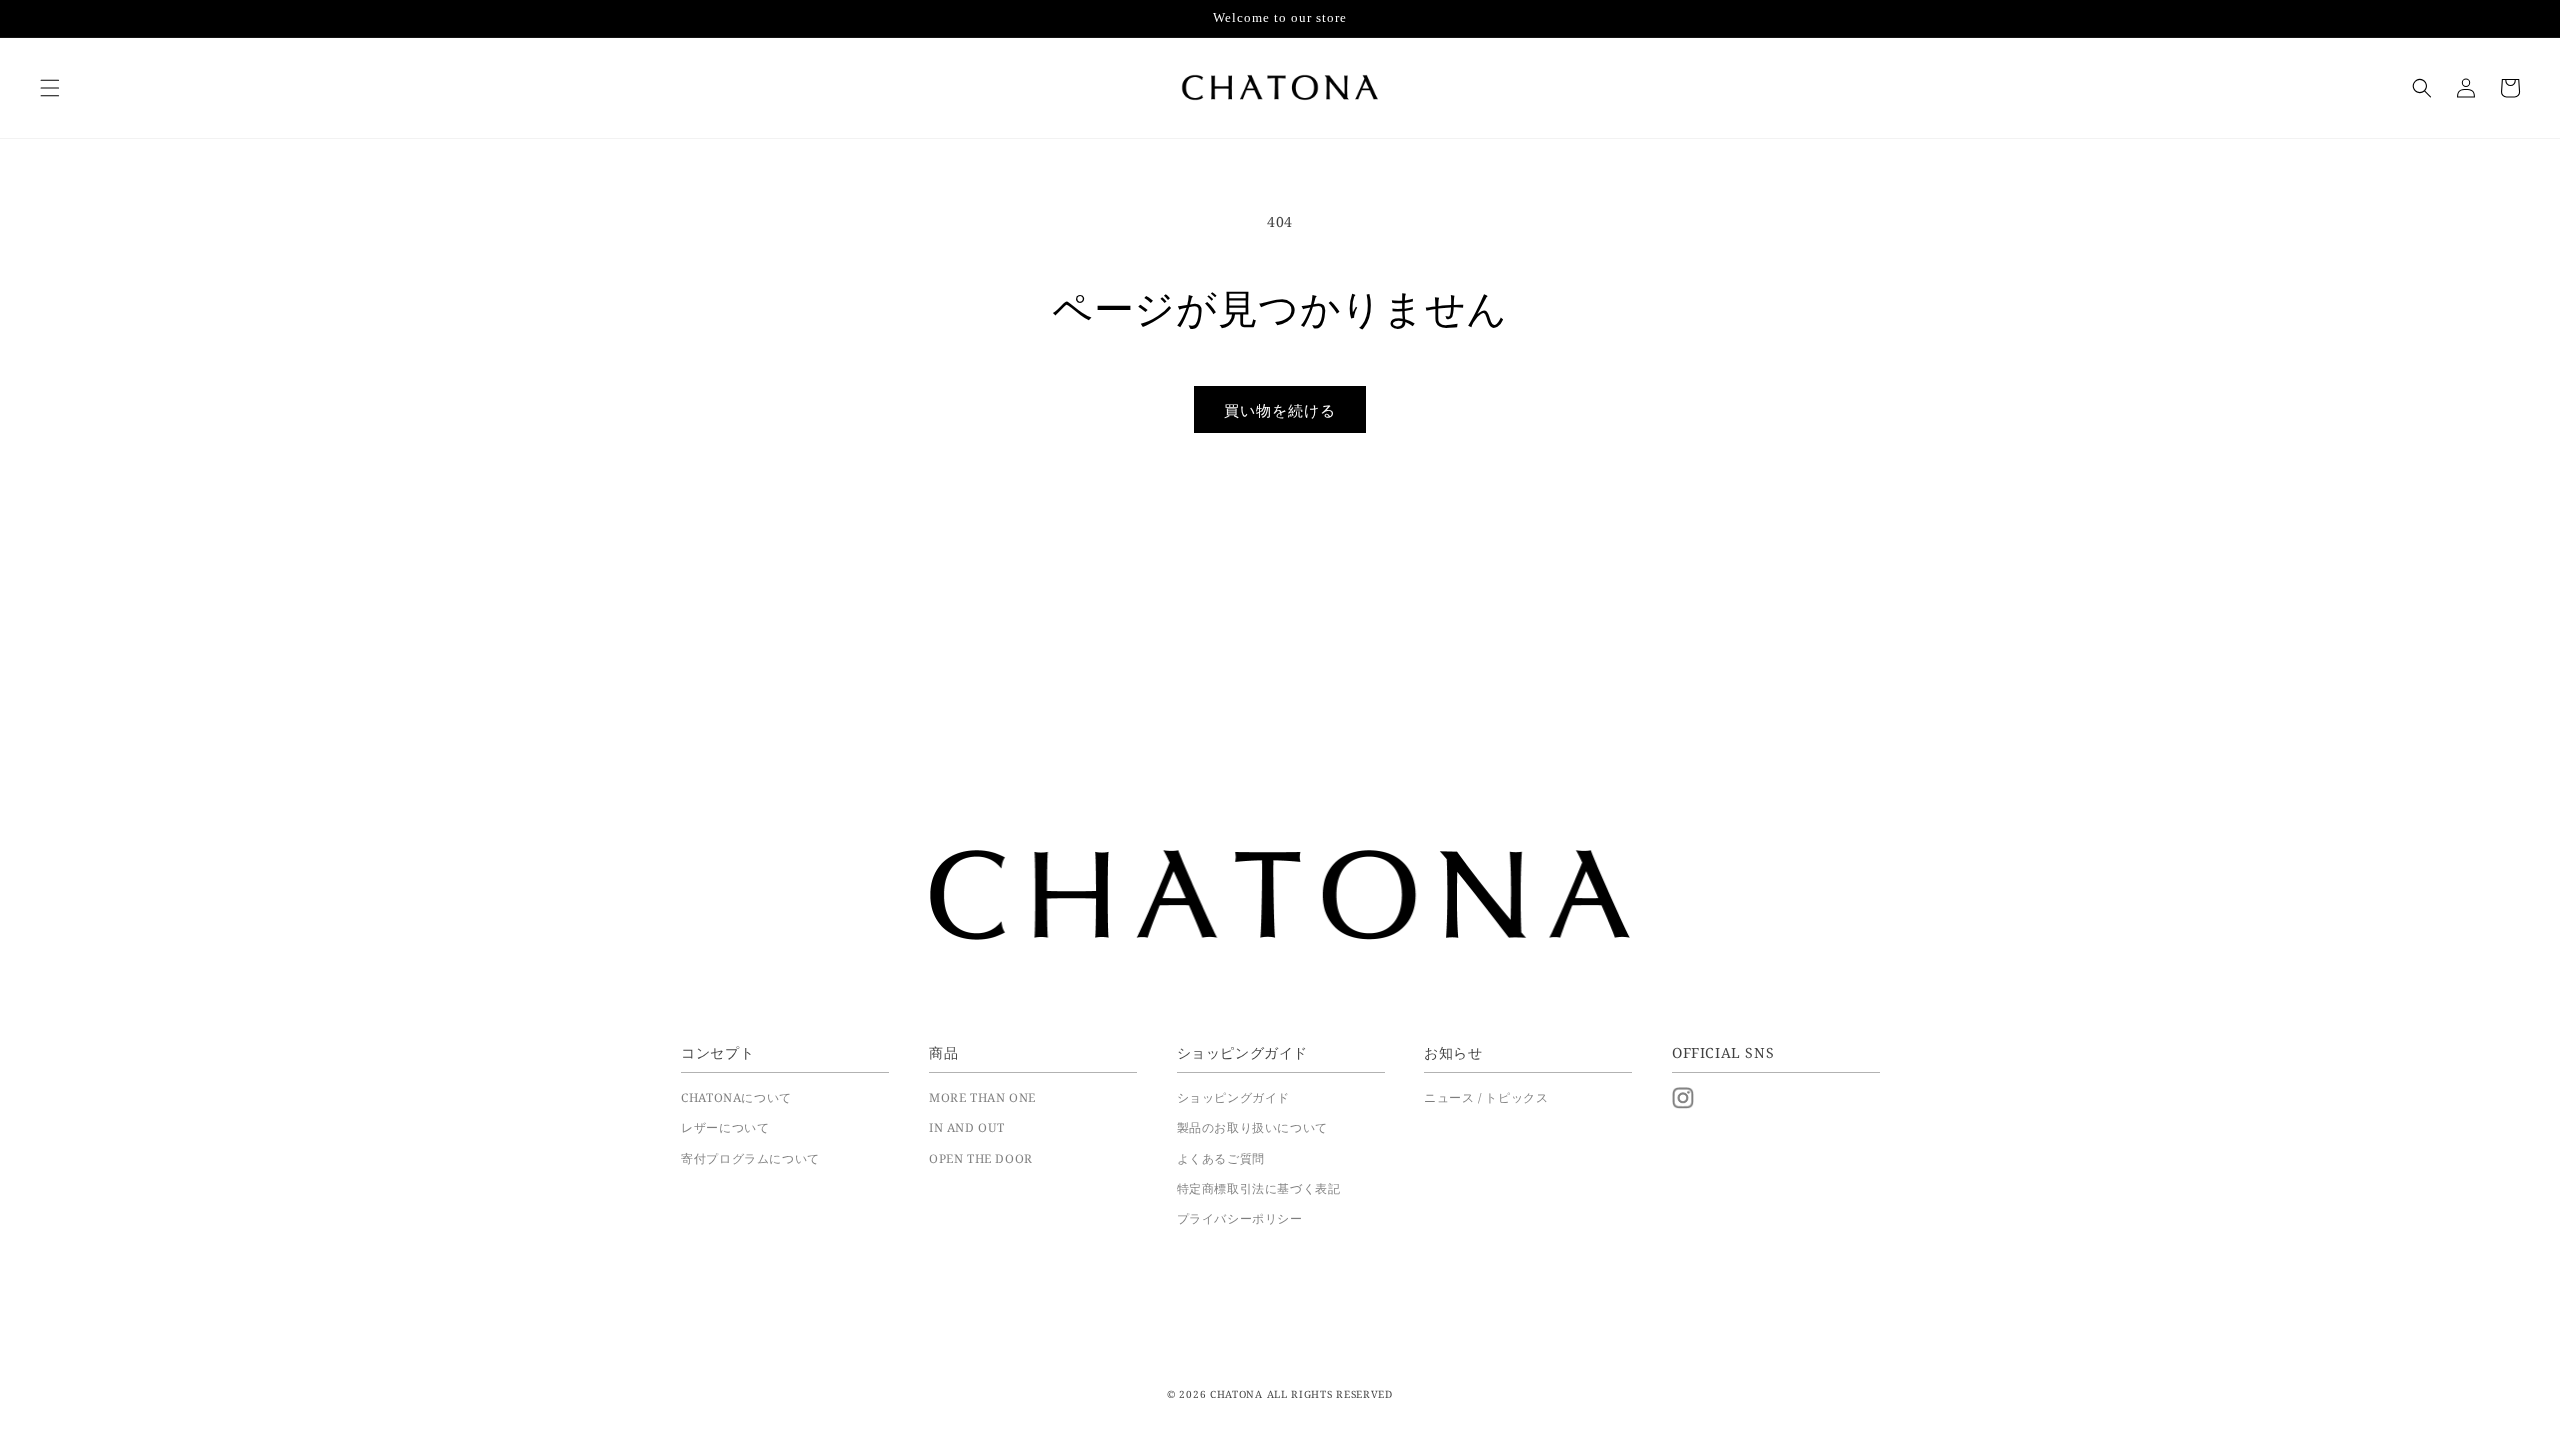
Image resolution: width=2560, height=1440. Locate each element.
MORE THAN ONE (982, 1097)
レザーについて (725, 1127)
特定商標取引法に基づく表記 (1259, 1188)
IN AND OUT (967, 1127)
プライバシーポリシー (1240, 1218)
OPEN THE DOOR (981, 1158)
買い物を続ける (1280, 410)
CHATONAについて (736, 1097)
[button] (50, 88)
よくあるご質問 (1221, 1158)
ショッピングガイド (1233, 1097)
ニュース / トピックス (1486, 1097)
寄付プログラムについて (750, 1158)
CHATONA (1236, 1394)
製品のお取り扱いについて (1252, 1127)
